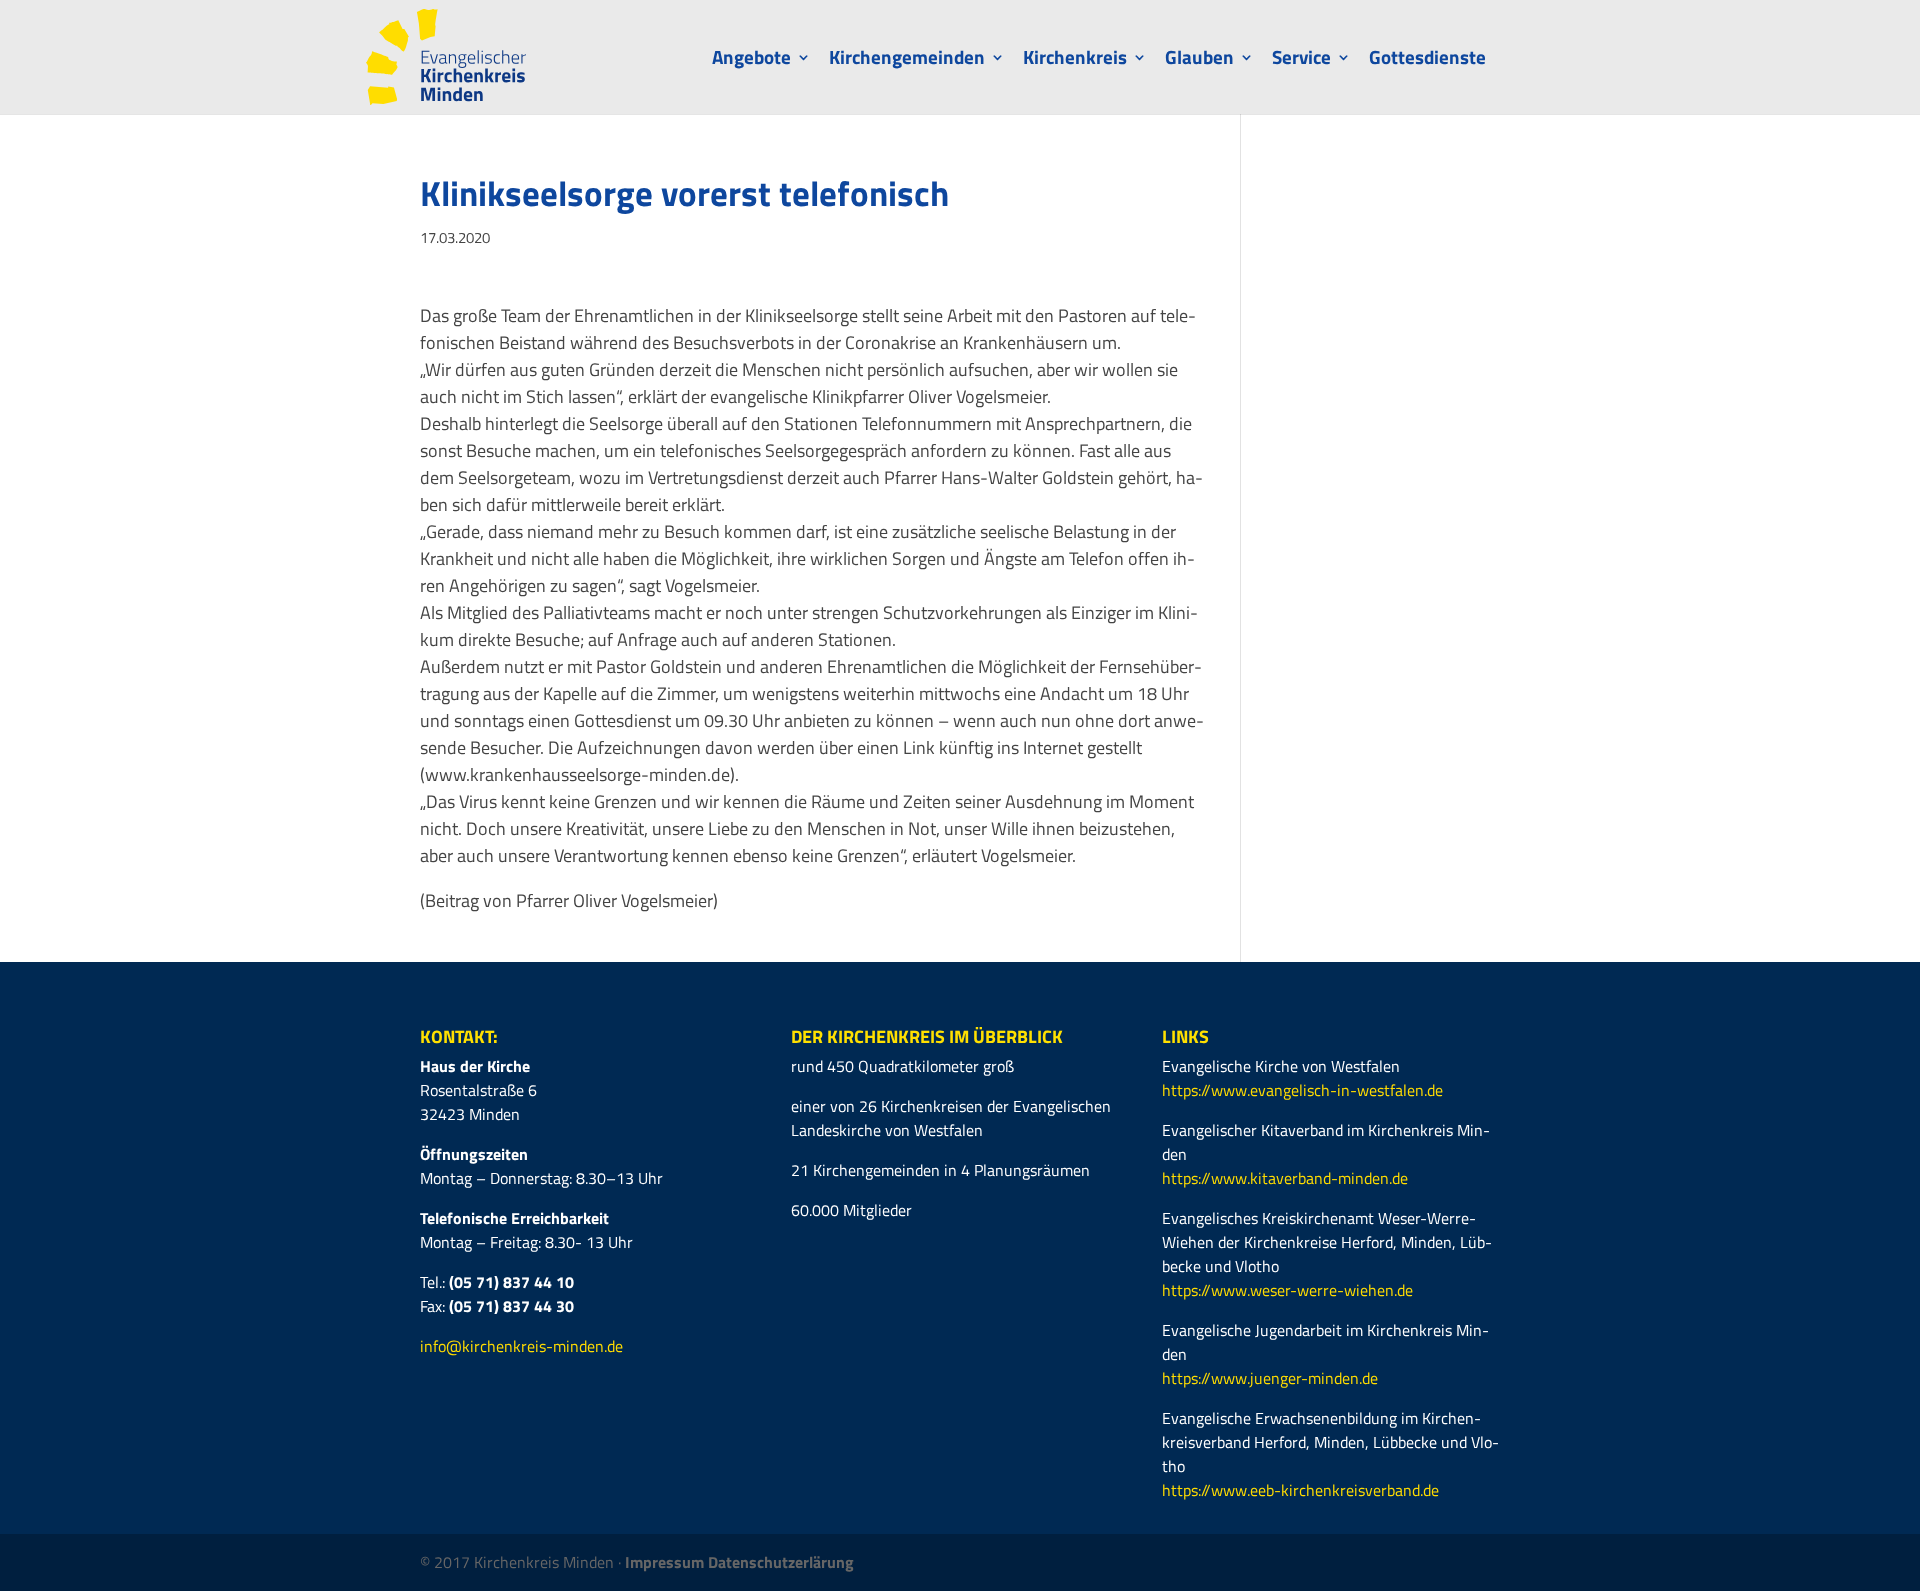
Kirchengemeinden (907, 60)
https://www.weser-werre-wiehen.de (1287, 1290)
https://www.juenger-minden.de (1270, 1378)
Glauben (1199, 60)
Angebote (751, 60)
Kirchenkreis (1075, 60)
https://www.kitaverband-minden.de (1285, 1178)
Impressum (666, 1562)
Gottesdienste (1427, 60)
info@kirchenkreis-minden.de (521, 1346)
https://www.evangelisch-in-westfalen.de (1302, 1090)
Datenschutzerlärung (781, 1562)
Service (1301, 60)
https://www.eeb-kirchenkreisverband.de (1300, 1490)
